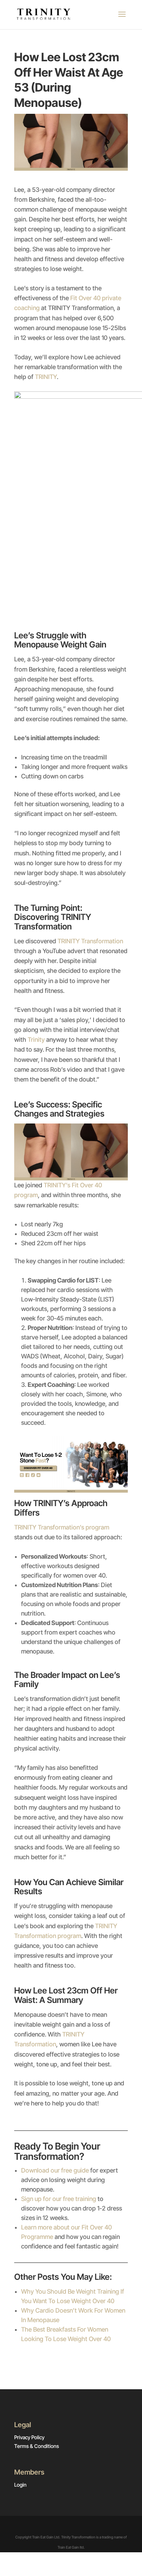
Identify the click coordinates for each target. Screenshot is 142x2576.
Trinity (35, 1040)
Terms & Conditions (37, 2446)
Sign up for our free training (59, 2199)
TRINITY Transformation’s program (62, 1527)
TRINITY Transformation (90, 941)
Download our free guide (55, 2170)
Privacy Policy (29, 2437)
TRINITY (46, 377)
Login (20, 2485)
